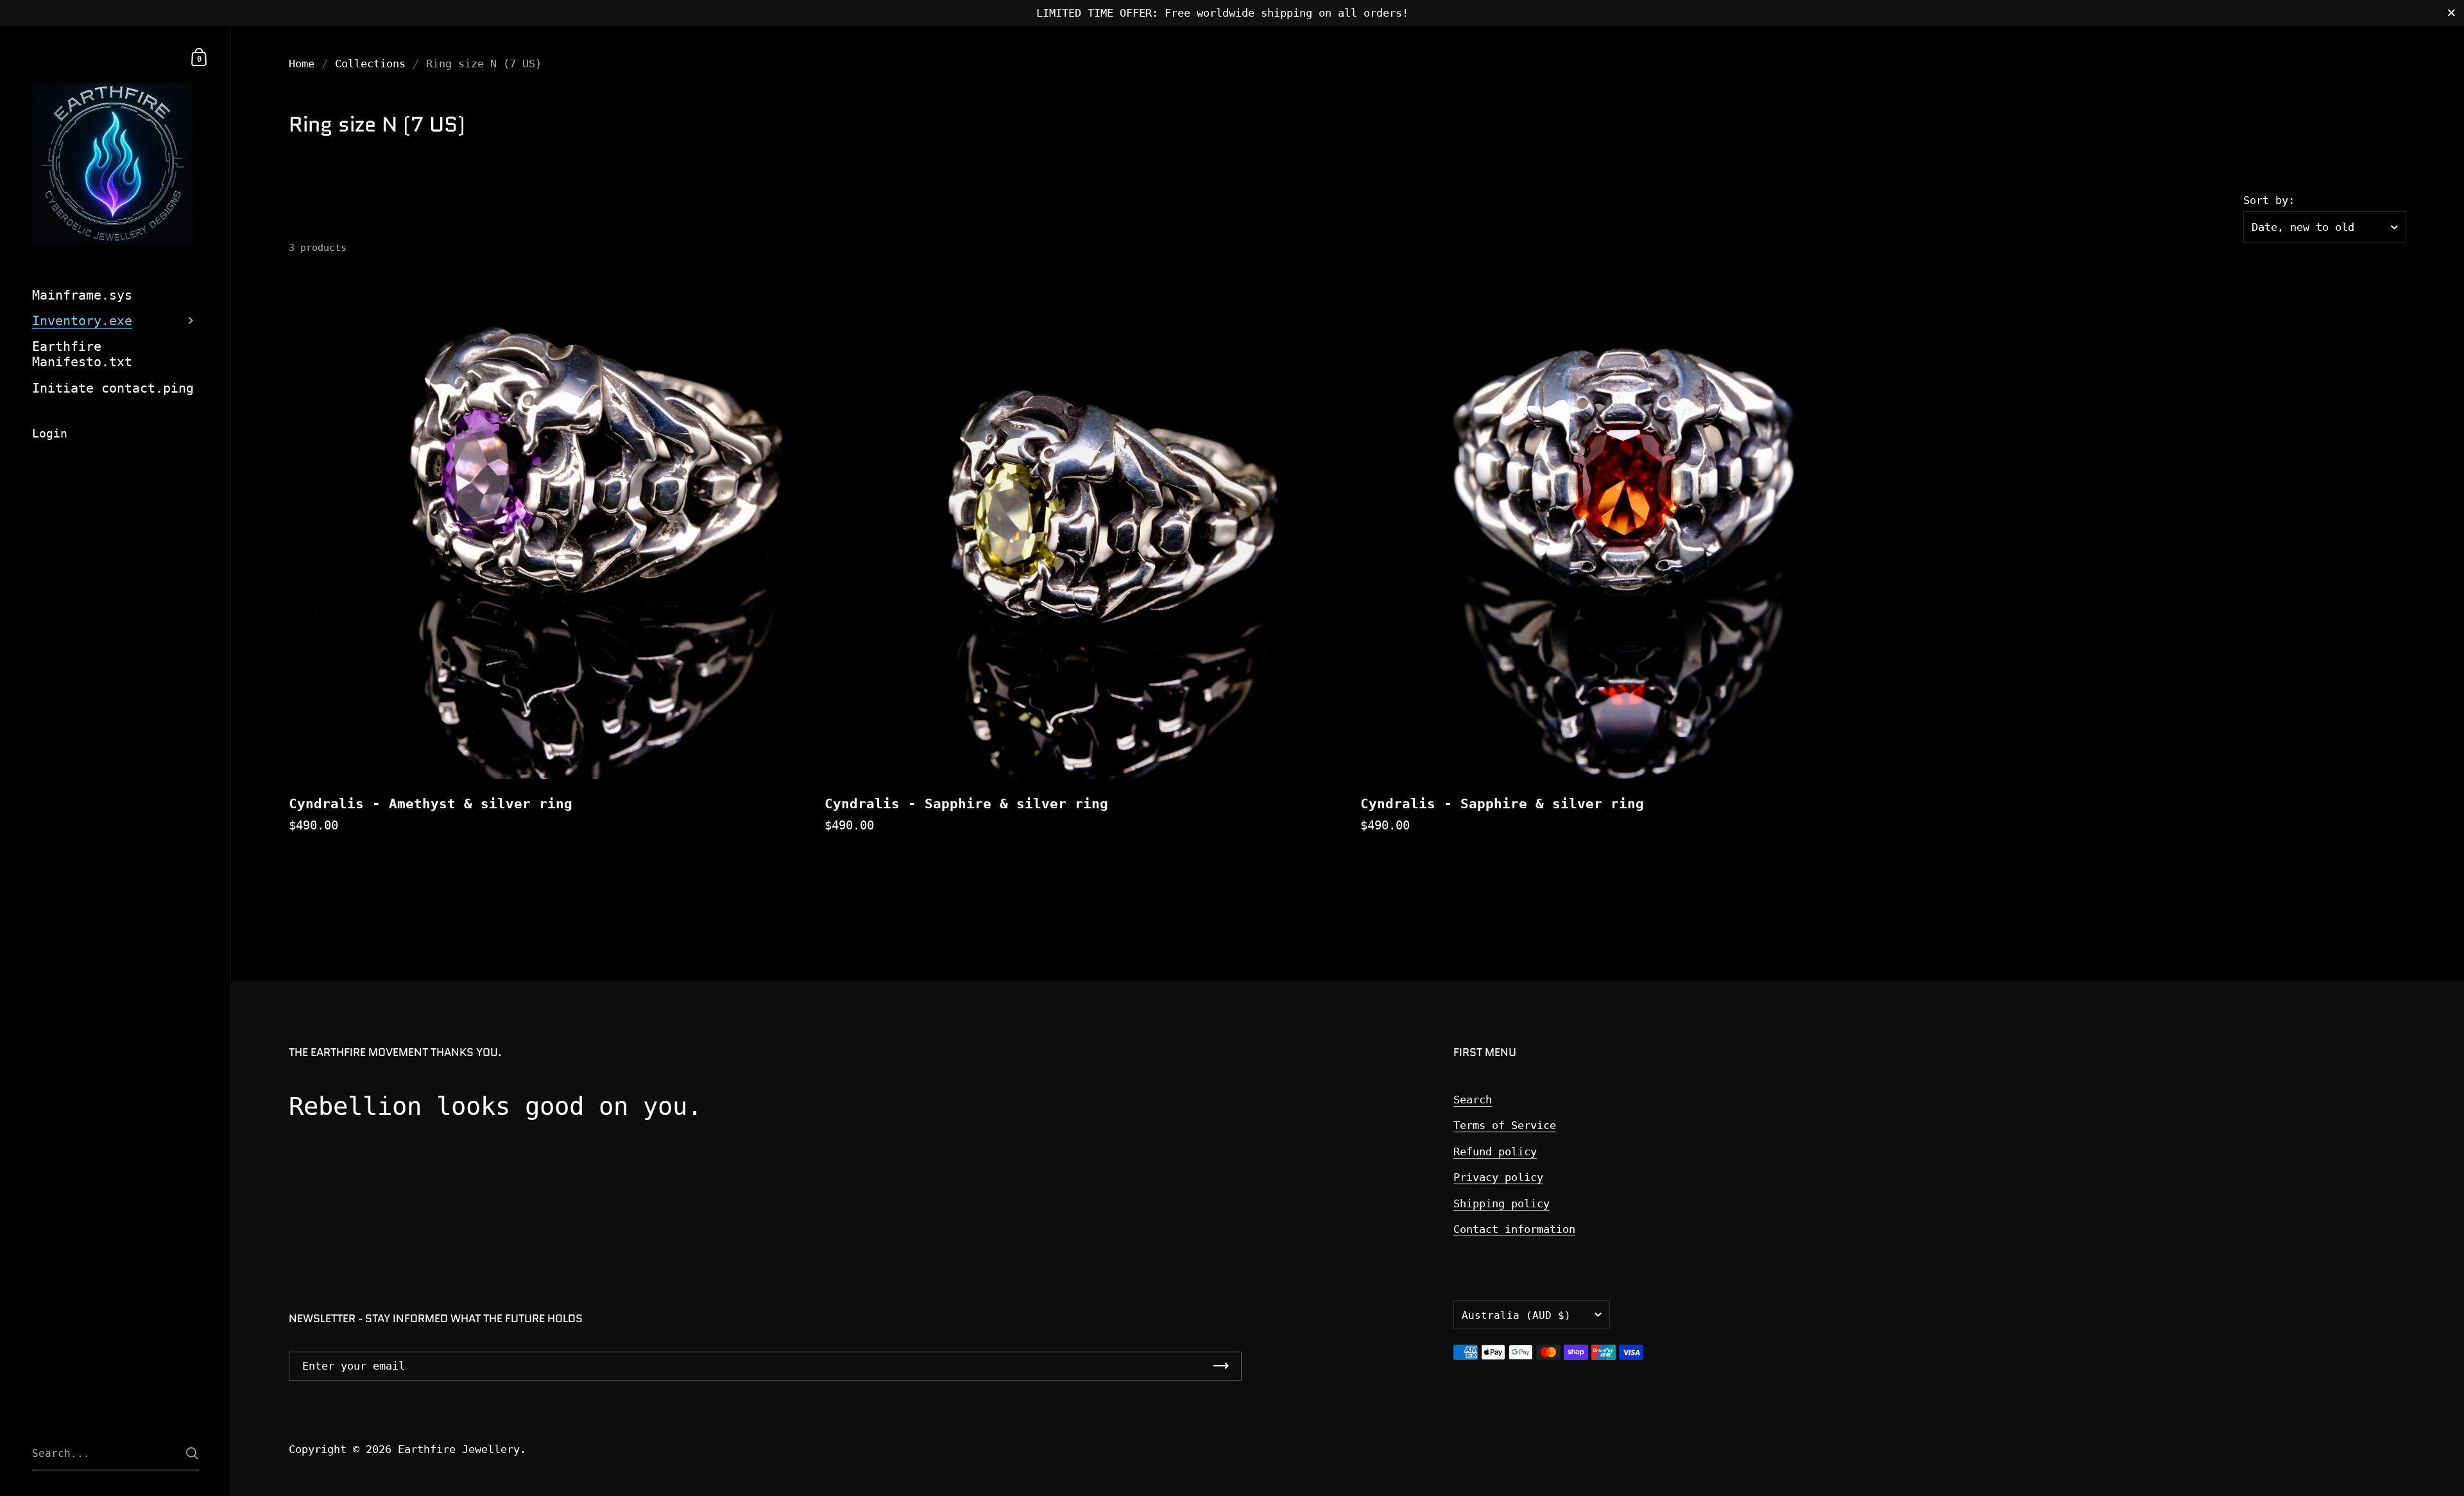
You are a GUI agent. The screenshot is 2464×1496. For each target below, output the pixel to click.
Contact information (1514, 1229)
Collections (370, 64)
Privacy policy (1498, 1177)
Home (302, 64)
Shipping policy (1502, 1203)
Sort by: (2269, 200)
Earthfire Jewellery (459, 1449)
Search (1473, 1100)
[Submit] (192, 1453)
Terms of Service (1505, 1125)
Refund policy (1495, 1152)
